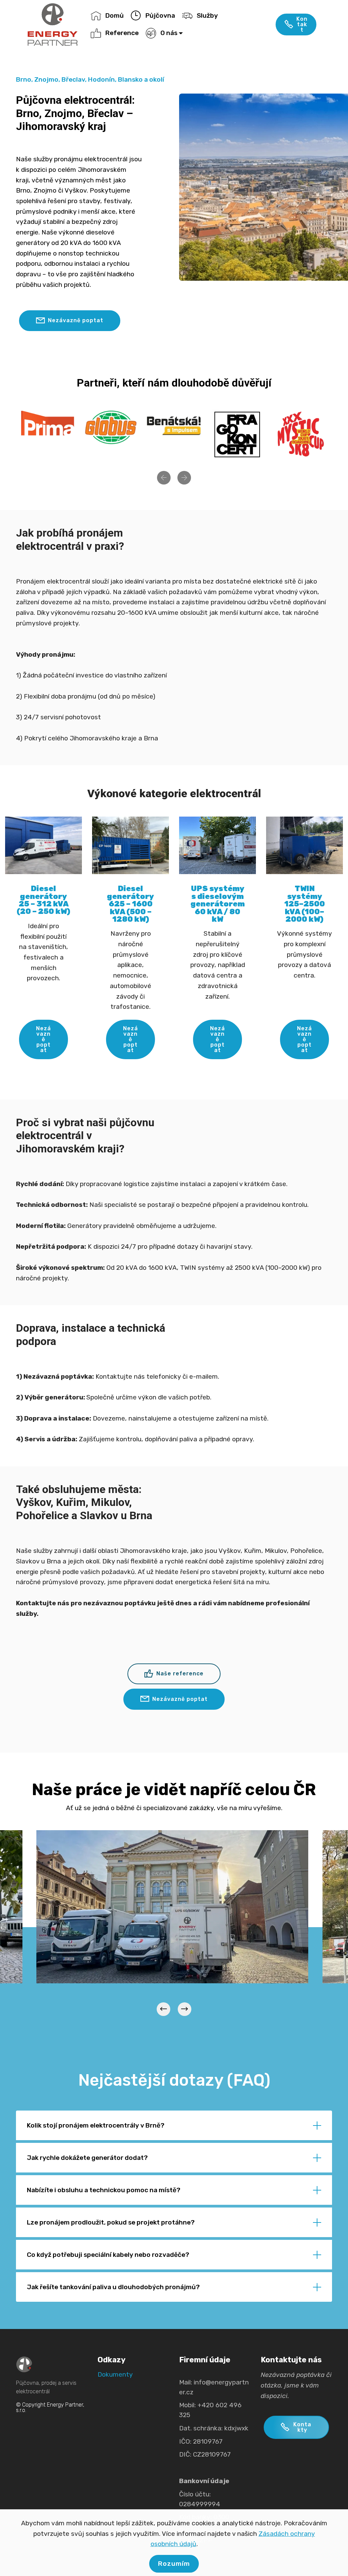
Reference (122, 33)
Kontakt (302, 24)
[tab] (174, 2126)
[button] (164, 478)
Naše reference (180, 1673)
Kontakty (302, 2427)
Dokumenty (115, 2374)
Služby (207, 15)
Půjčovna (160, 15)
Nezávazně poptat (76, 320)
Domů (115, 15)
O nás (169, 33)
